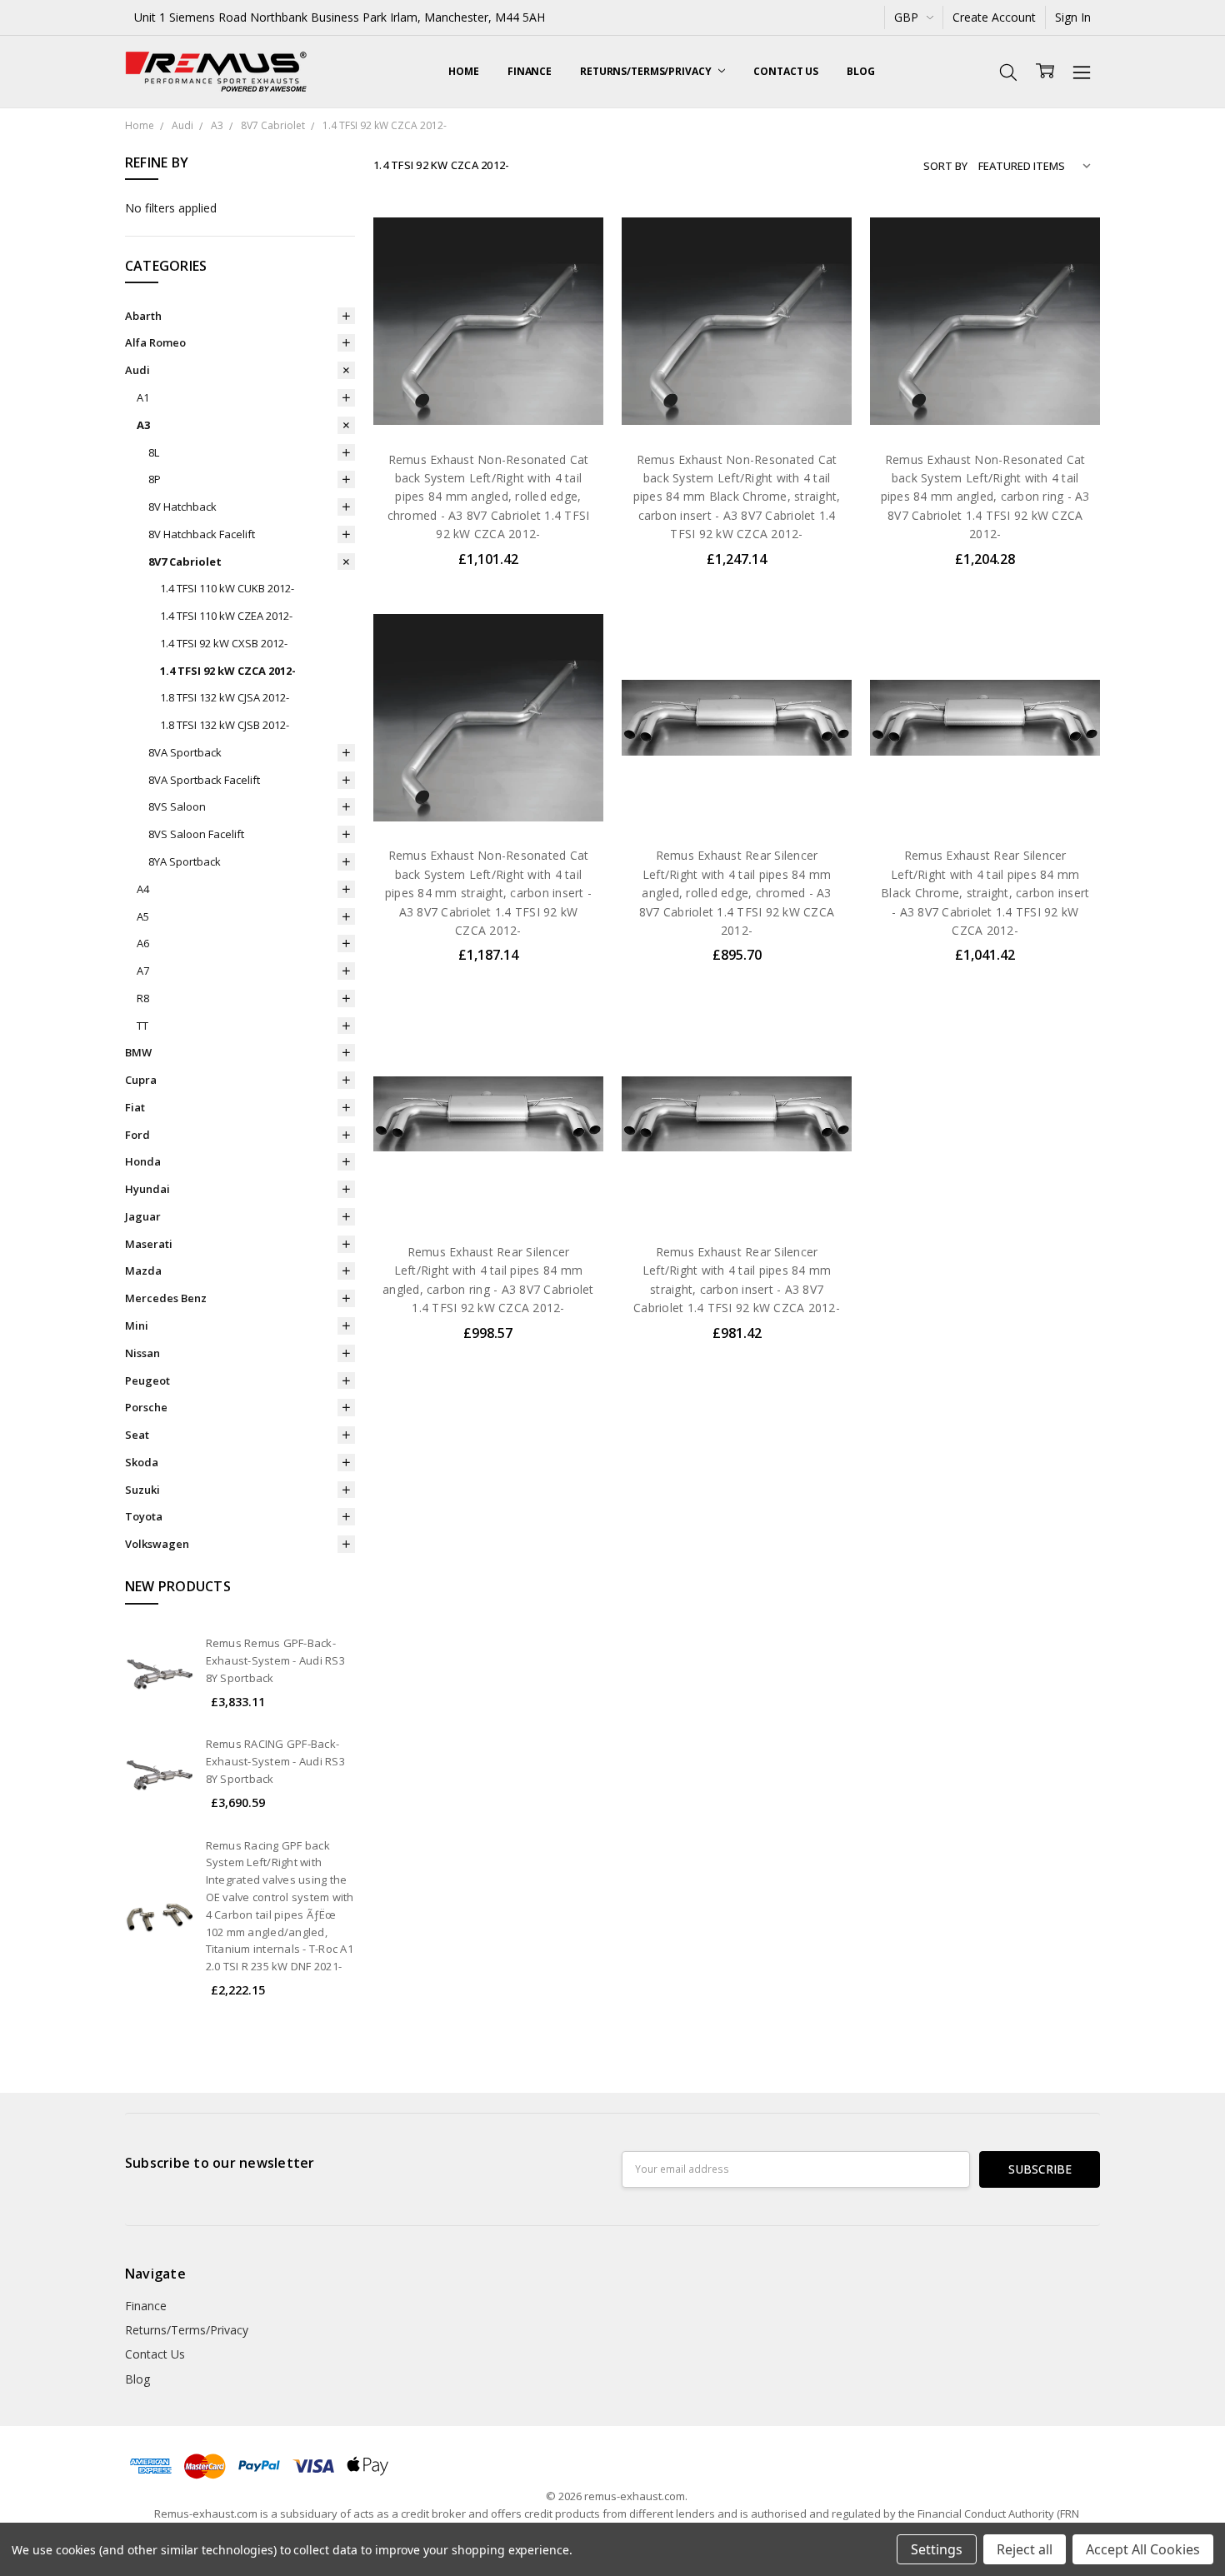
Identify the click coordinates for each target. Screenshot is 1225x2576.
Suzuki (142, 1490)
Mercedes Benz (166, 1298)
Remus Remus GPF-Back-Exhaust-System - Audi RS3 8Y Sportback (275, 1660)
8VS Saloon (177, 806)
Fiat (135, 1107)
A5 (143, 916)
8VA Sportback (185, 752)
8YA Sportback (185, 861)
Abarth (143, 316)
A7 (143, 971)
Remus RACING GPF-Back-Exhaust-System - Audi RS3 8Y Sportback (275, 1761)
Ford (137, 1135)
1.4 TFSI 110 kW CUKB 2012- (227, 588)
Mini (137, 1325)
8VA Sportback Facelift (204, 780)
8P (155, 479)
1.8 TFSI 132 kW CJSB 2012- (225, 725)
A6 (143, 943)
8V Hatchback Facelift (202, 534)
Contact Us (786, 71)
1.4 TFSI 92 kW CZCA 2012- (228, 671)
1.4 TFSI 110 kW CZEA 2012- (226, 616)
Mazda (143, 1271)
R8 (143, 998)
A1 (143, 397)
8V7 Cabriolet (185, 562)
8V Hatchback (182, 507)
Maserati (149, 1244)
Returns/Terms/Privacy (647, 71)
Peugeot (147, 1380)
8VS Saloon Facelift (196, 834)
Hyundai (147, 1189)
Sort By (945, 166)
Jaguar (143, 1216)
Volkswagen (157, 1544)
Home (464, 71)
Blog (861, 71)
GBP (908, 17)
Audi (137, 370)
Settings (937, 2549)
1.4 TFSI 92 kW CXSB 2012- (224, 643)
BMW (138, 1052)
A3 (143, 425)
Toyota (144, 1516)
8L (154, 452)
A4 (143, 889)
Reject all (1025, 2549)
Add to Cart (488, 364)
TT (142, 1026)
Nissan (142, 1353)
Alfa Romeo (155, 342)
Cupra (141, 1080)
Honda (143, 1161)
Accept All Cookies (1143, 2549)
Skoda (142, 1462)
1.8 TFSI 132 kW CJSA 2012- (225, 697)
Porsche (146, 1407)
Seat (137, 1435)
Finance (530, 71)
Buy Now (488, 401)
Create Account (994, 17)
